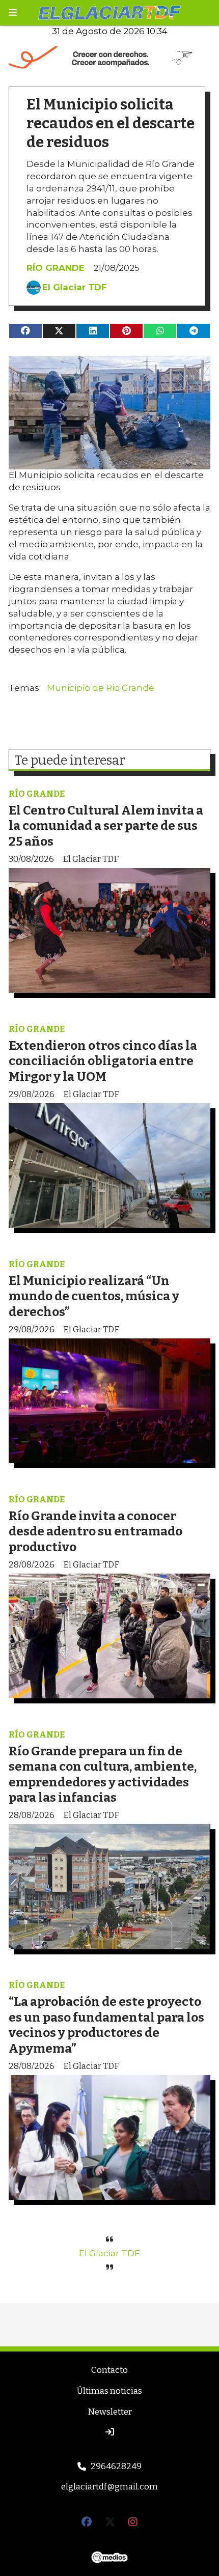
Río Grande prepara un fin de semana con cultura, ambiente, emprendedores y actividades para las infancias (103, 1774)
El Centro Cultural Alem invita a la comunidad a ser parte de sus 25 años (106, 826)
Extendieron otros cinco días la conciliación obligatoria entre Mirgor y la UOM (103, 1061)
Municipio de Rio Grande (101, 688)
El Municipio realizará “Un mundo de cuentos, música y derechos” (94, 1296)
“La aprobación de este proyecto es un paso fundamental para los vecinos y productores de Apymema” (106, 2025)
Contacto (109, 2370)
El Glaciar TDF (75, 287)
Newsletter (110, 2412)
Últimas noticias (109, 2391)
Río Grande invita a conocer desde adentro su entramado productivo (95, 1531)
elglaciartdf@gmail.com (109, 2487)
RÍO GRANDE (56, 268)
